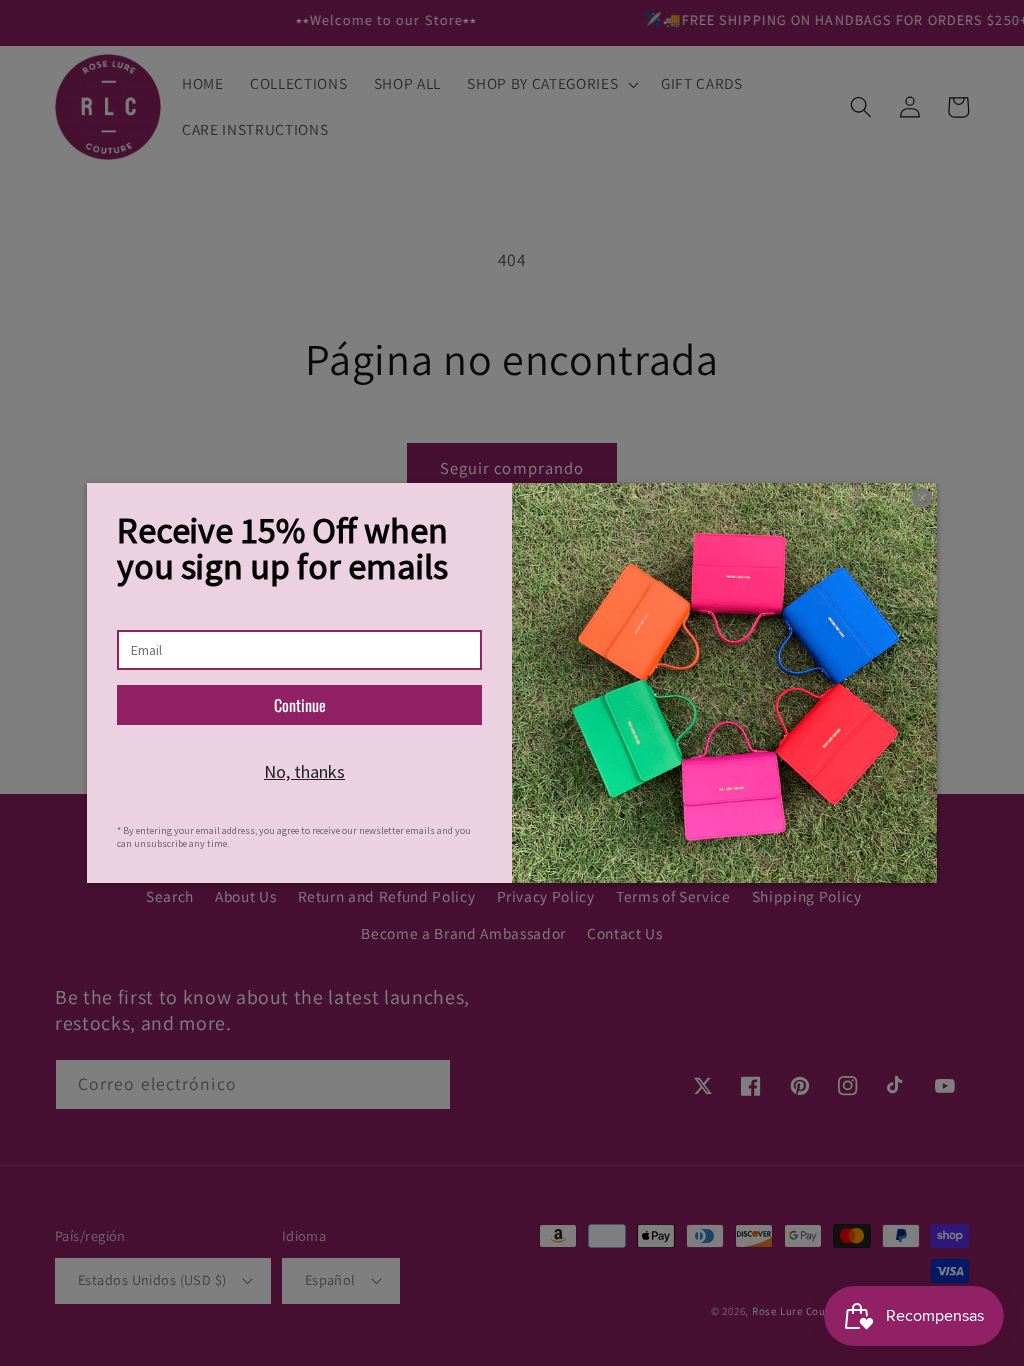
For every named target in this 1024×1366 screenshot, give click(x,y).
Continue (300, 705)
